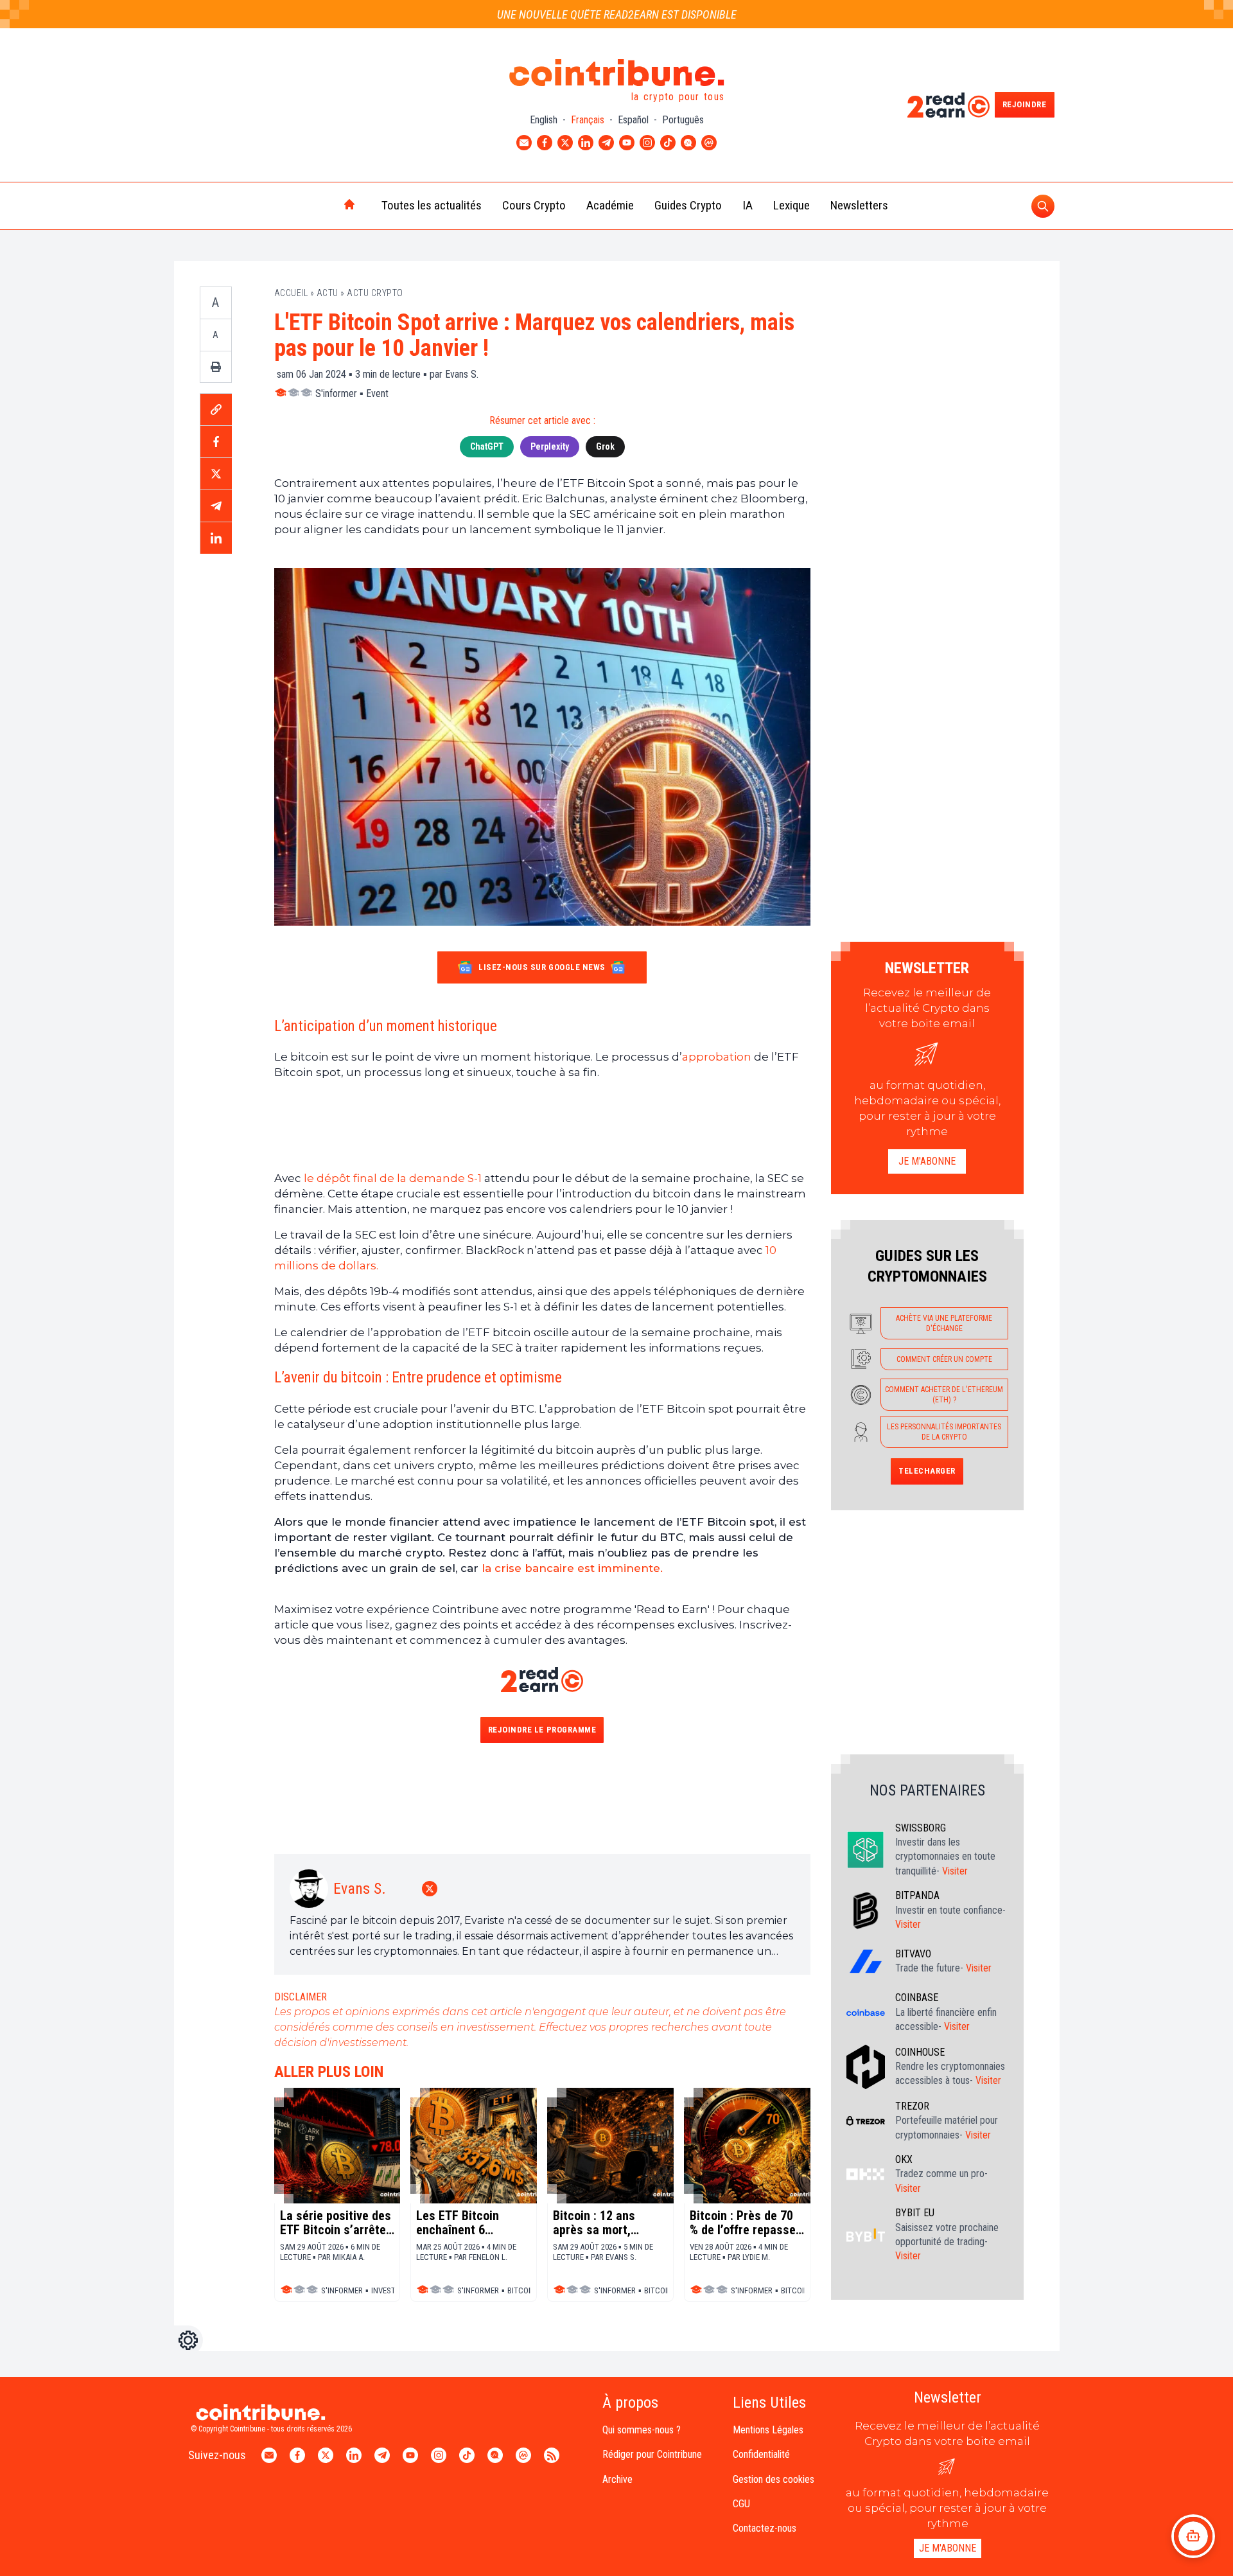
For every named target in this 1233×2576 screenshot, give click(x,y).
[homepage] (322, 206)
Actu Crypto (375, 293)
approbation (717, 1057)
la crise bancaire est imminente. (572, 1568)
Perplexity (550, 446)
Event (377, 393)
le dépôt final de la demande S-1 (393, 1178)
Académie (610, 205)
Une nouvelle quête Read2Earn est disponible (617, 14)
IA (748, 205)
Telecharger (927, 1471)
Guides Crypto (688, 205)
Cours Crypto (534, 205)
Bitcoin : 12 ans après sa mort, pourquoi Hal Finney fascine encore (605, 2223)
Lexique (791, 205)
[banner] (542, 1125)
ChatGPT (487, 446)
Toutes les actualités (432, 205)
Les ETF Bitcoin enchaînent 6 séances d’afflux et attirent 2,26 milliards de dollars (467, 2223)
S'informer (336, 393)
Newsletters (859, 205)
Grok (605, 446)
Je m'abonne (927, 1161)
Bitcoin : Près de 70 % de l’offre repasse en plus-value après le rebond (743, 2223)
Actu (328, 293)
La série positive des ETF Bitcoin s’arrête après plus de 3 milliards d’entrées (336, 2223)
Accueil (291, 293)
